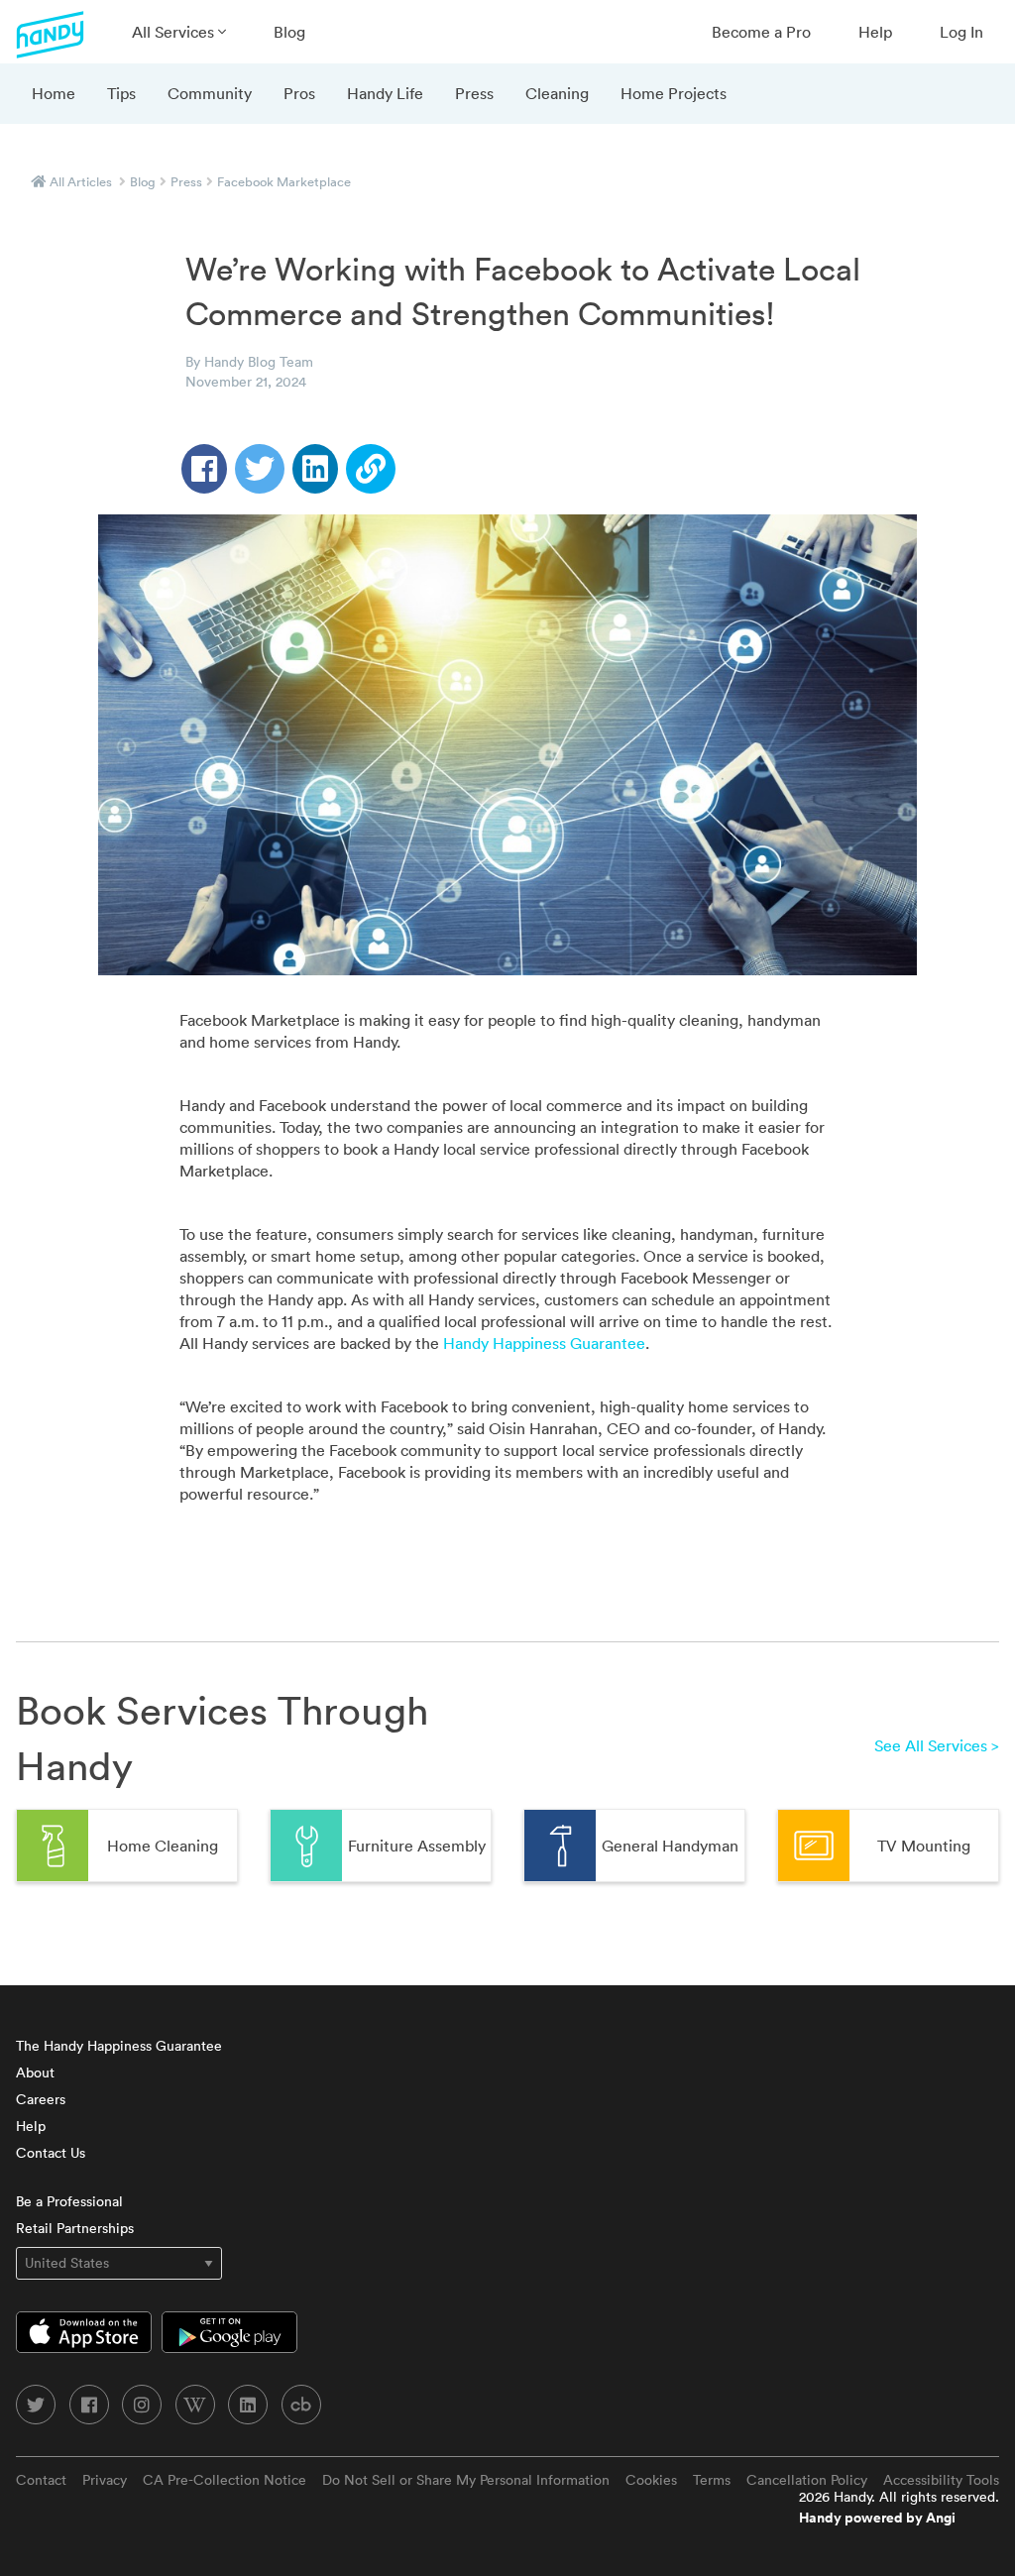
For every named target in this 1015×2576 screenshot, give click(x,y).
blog (143, 182)
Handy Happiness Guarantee (544, 1343)
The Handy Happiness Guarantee (119, 2046)
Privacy (105, 2480)
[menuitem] (179, 32)
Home (54, 93)
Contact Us (51, 2153)
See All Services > (937, 1745)
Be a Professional (69, 2201)
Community (210, 93)
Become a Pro (761, 32)
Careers (41, 2099)
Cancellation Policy (807, 2480)
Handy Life (385, 93)
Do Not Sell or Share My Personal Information (466, 2480)
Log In (961, 32)
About (35, 2072)
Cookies (651, 2480)
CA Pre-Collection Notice (225, 2480)
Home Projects (674, 93)
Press (474, 93)
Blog (289, 32)
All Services (175, 32)
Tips (121, 93)
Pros (299, 93)
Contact (41, 2480)
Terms (712, 2480)
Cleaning (557, 93)
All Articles (81, 182)
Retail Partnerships (75, 2228)
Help (875, 32)
